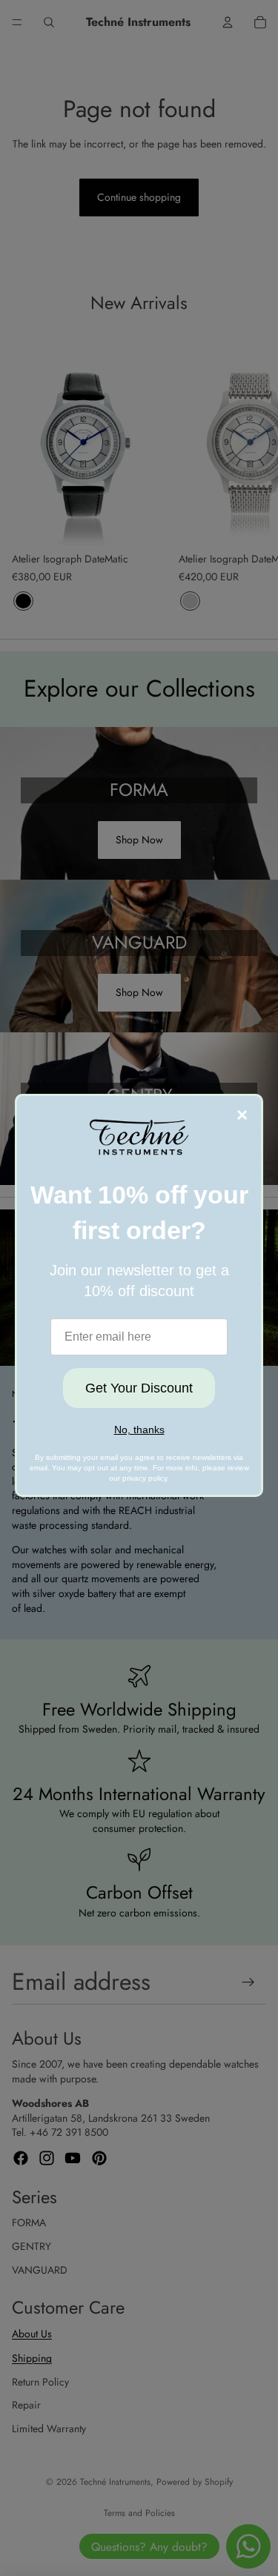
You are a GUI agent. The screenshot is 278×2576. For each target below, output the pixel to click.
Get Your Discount (139, 1388)
